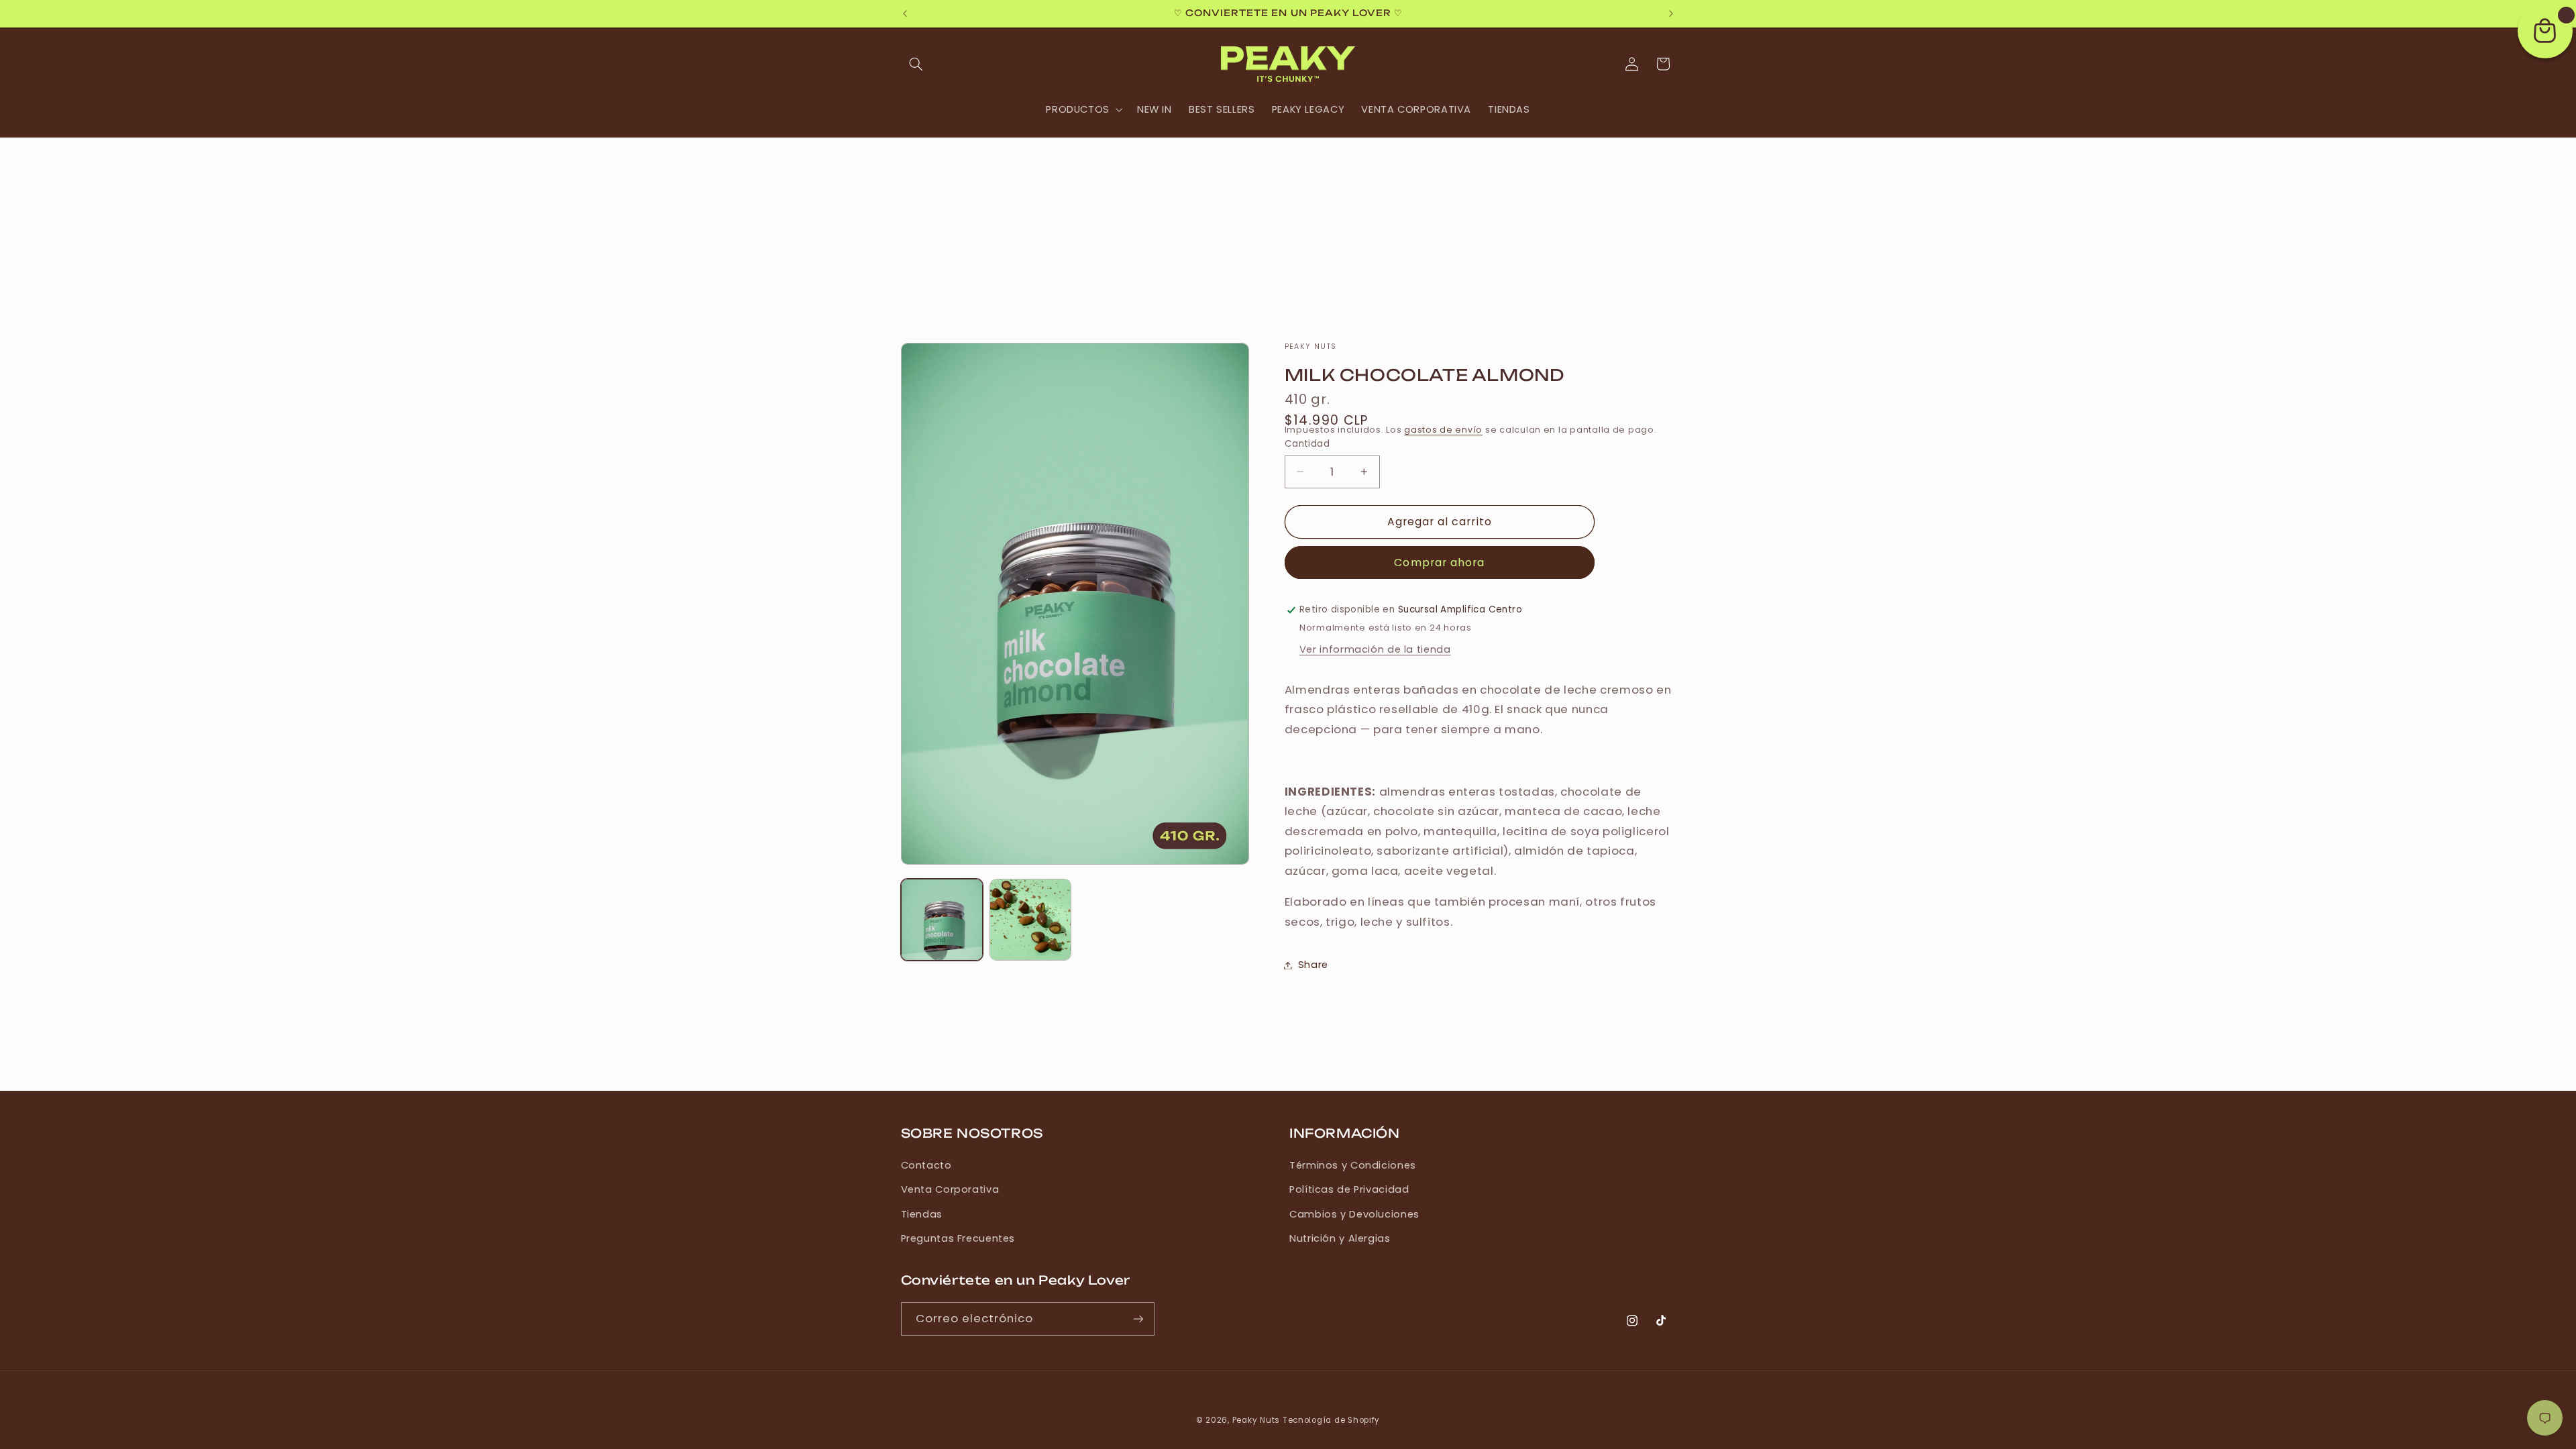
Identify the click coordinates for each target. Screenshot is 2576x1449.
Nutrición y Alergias (1340, 1238)
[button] (916, 64)
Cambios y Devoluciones (1354, 1214)
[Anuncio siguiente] (1671, 13)
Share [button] (1313, 965)
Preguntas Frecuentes (958, 1238)
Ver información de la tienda (1375, 649)
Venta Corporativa (950, 1189)
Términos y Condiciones (1353, 1165)
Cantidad (1307, 443)
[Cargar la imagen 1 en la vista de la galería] (942, 920)
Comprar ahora (1439, 562)
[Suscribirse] (1138, 1319)
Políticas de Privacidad (1349, 1189)
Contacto (926, 1165)
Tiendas (922, 1214)
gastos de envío (1443, 430)
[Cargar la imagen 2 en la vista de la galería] (1030, 920)
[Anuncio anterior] (905, 13)
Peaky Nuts (1256, 1420)
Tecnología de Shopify (1331, 1420)
